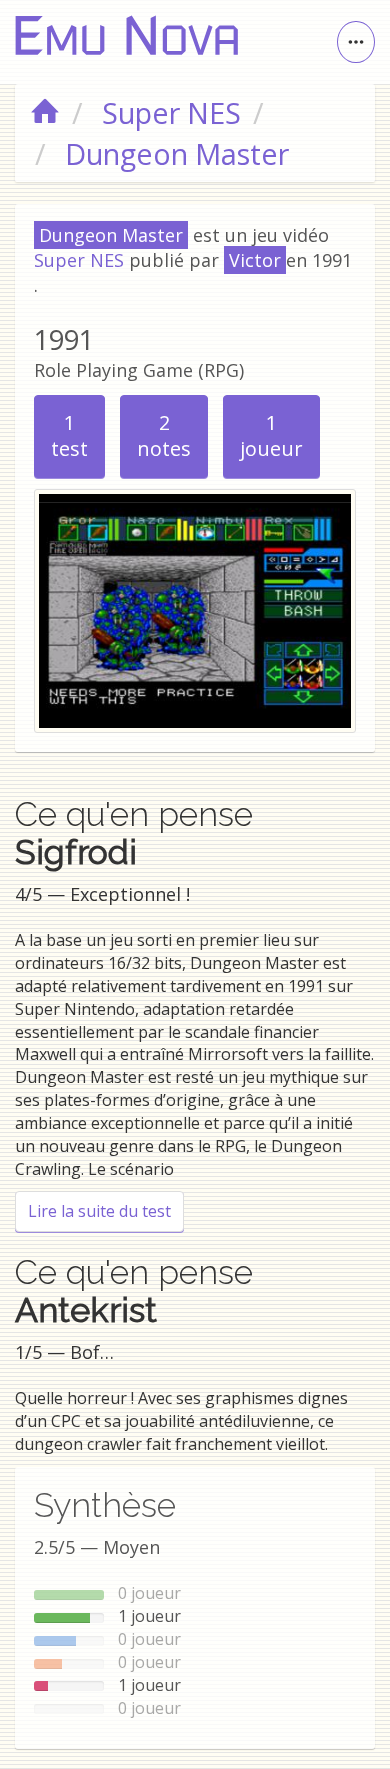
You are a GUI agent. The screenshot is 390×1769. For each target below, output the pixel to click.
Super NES (79, 260)
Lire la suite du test (106, 1210)
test (69, 436)
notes (164, 436)
